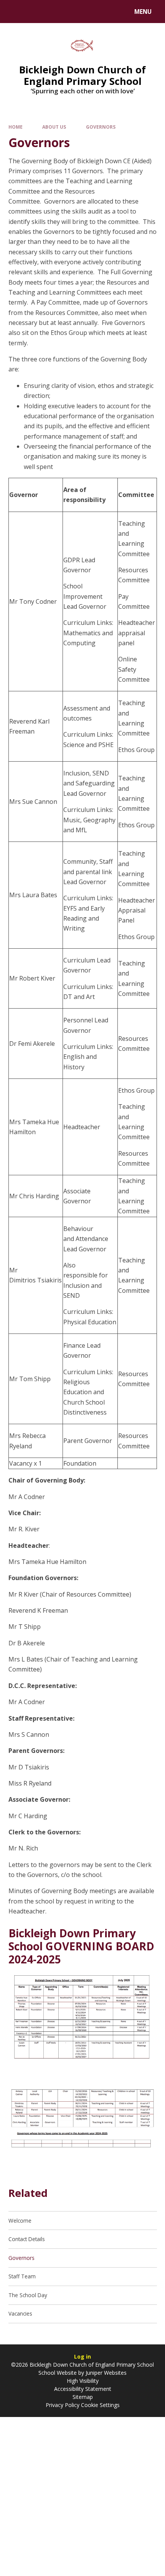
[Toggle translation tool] (35, 12)
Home (16, 127)
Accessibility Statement (83, 2389)
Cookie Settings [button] (100, 2405)
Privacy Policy (63, 2405)
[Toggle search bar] (15, 12)
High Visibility (83, 2381)
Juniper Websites (105, 2373)
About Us (54, 127)
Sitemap (83, 2397)
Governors (101, 127)
